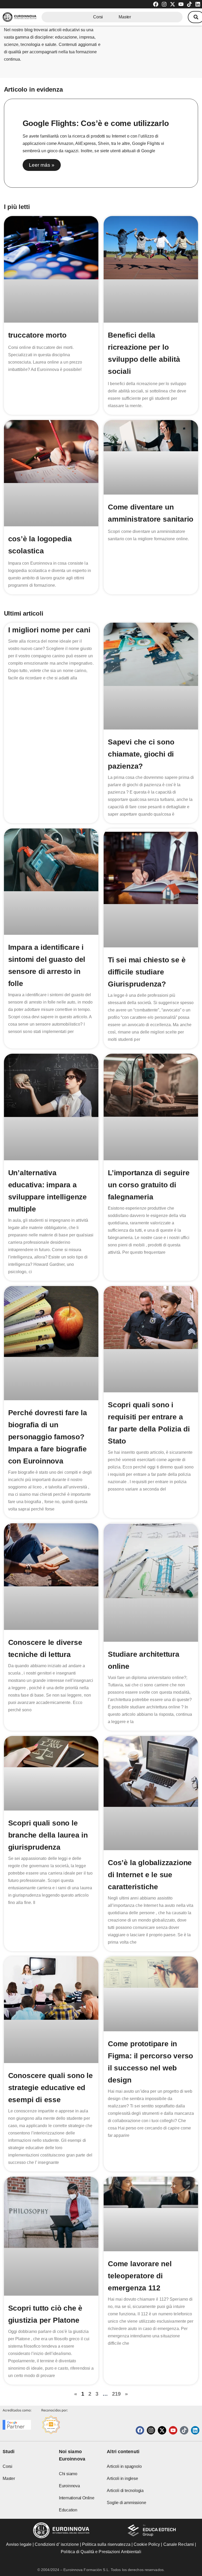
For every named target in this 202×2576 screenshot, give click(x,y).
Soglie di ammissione (126, 2503)
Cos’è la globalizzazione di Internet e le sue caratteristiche (150, 1875)
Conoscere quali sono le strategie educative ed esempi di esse (50, 2088)
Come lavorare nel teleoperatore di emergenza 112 (140, 2276)
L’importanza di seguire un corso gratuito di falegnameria (149, 1185)
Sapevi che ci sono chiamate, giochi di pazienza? (141, 754)
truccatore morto (37, 335)
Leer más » (42, 165)
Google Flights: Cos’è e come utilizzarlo (96, 123)
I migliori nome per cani (49, 630)
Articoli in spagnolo (124, 2466)
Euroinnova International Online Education (77, 2498)
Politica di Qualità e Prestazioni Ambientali (101, 2552)
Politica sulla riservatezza (106, 2544)
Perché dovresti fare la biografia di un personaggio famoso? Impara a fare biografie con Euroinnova (48, 1437)
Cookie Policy (147, 2544)
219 (116, 2394)
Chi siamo (68, 2474)
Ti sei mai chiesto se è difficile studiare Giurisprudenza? (147, 972)
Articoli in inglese (122, 2478)
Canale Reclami (179, 2544)
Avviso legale (19, 2544)
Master (125, 17)
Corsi (98, 17)
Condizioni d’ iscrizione (57, 2544)
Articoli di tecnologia (125, 2491)
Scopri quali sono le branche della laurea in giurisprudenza (48, 1835)
